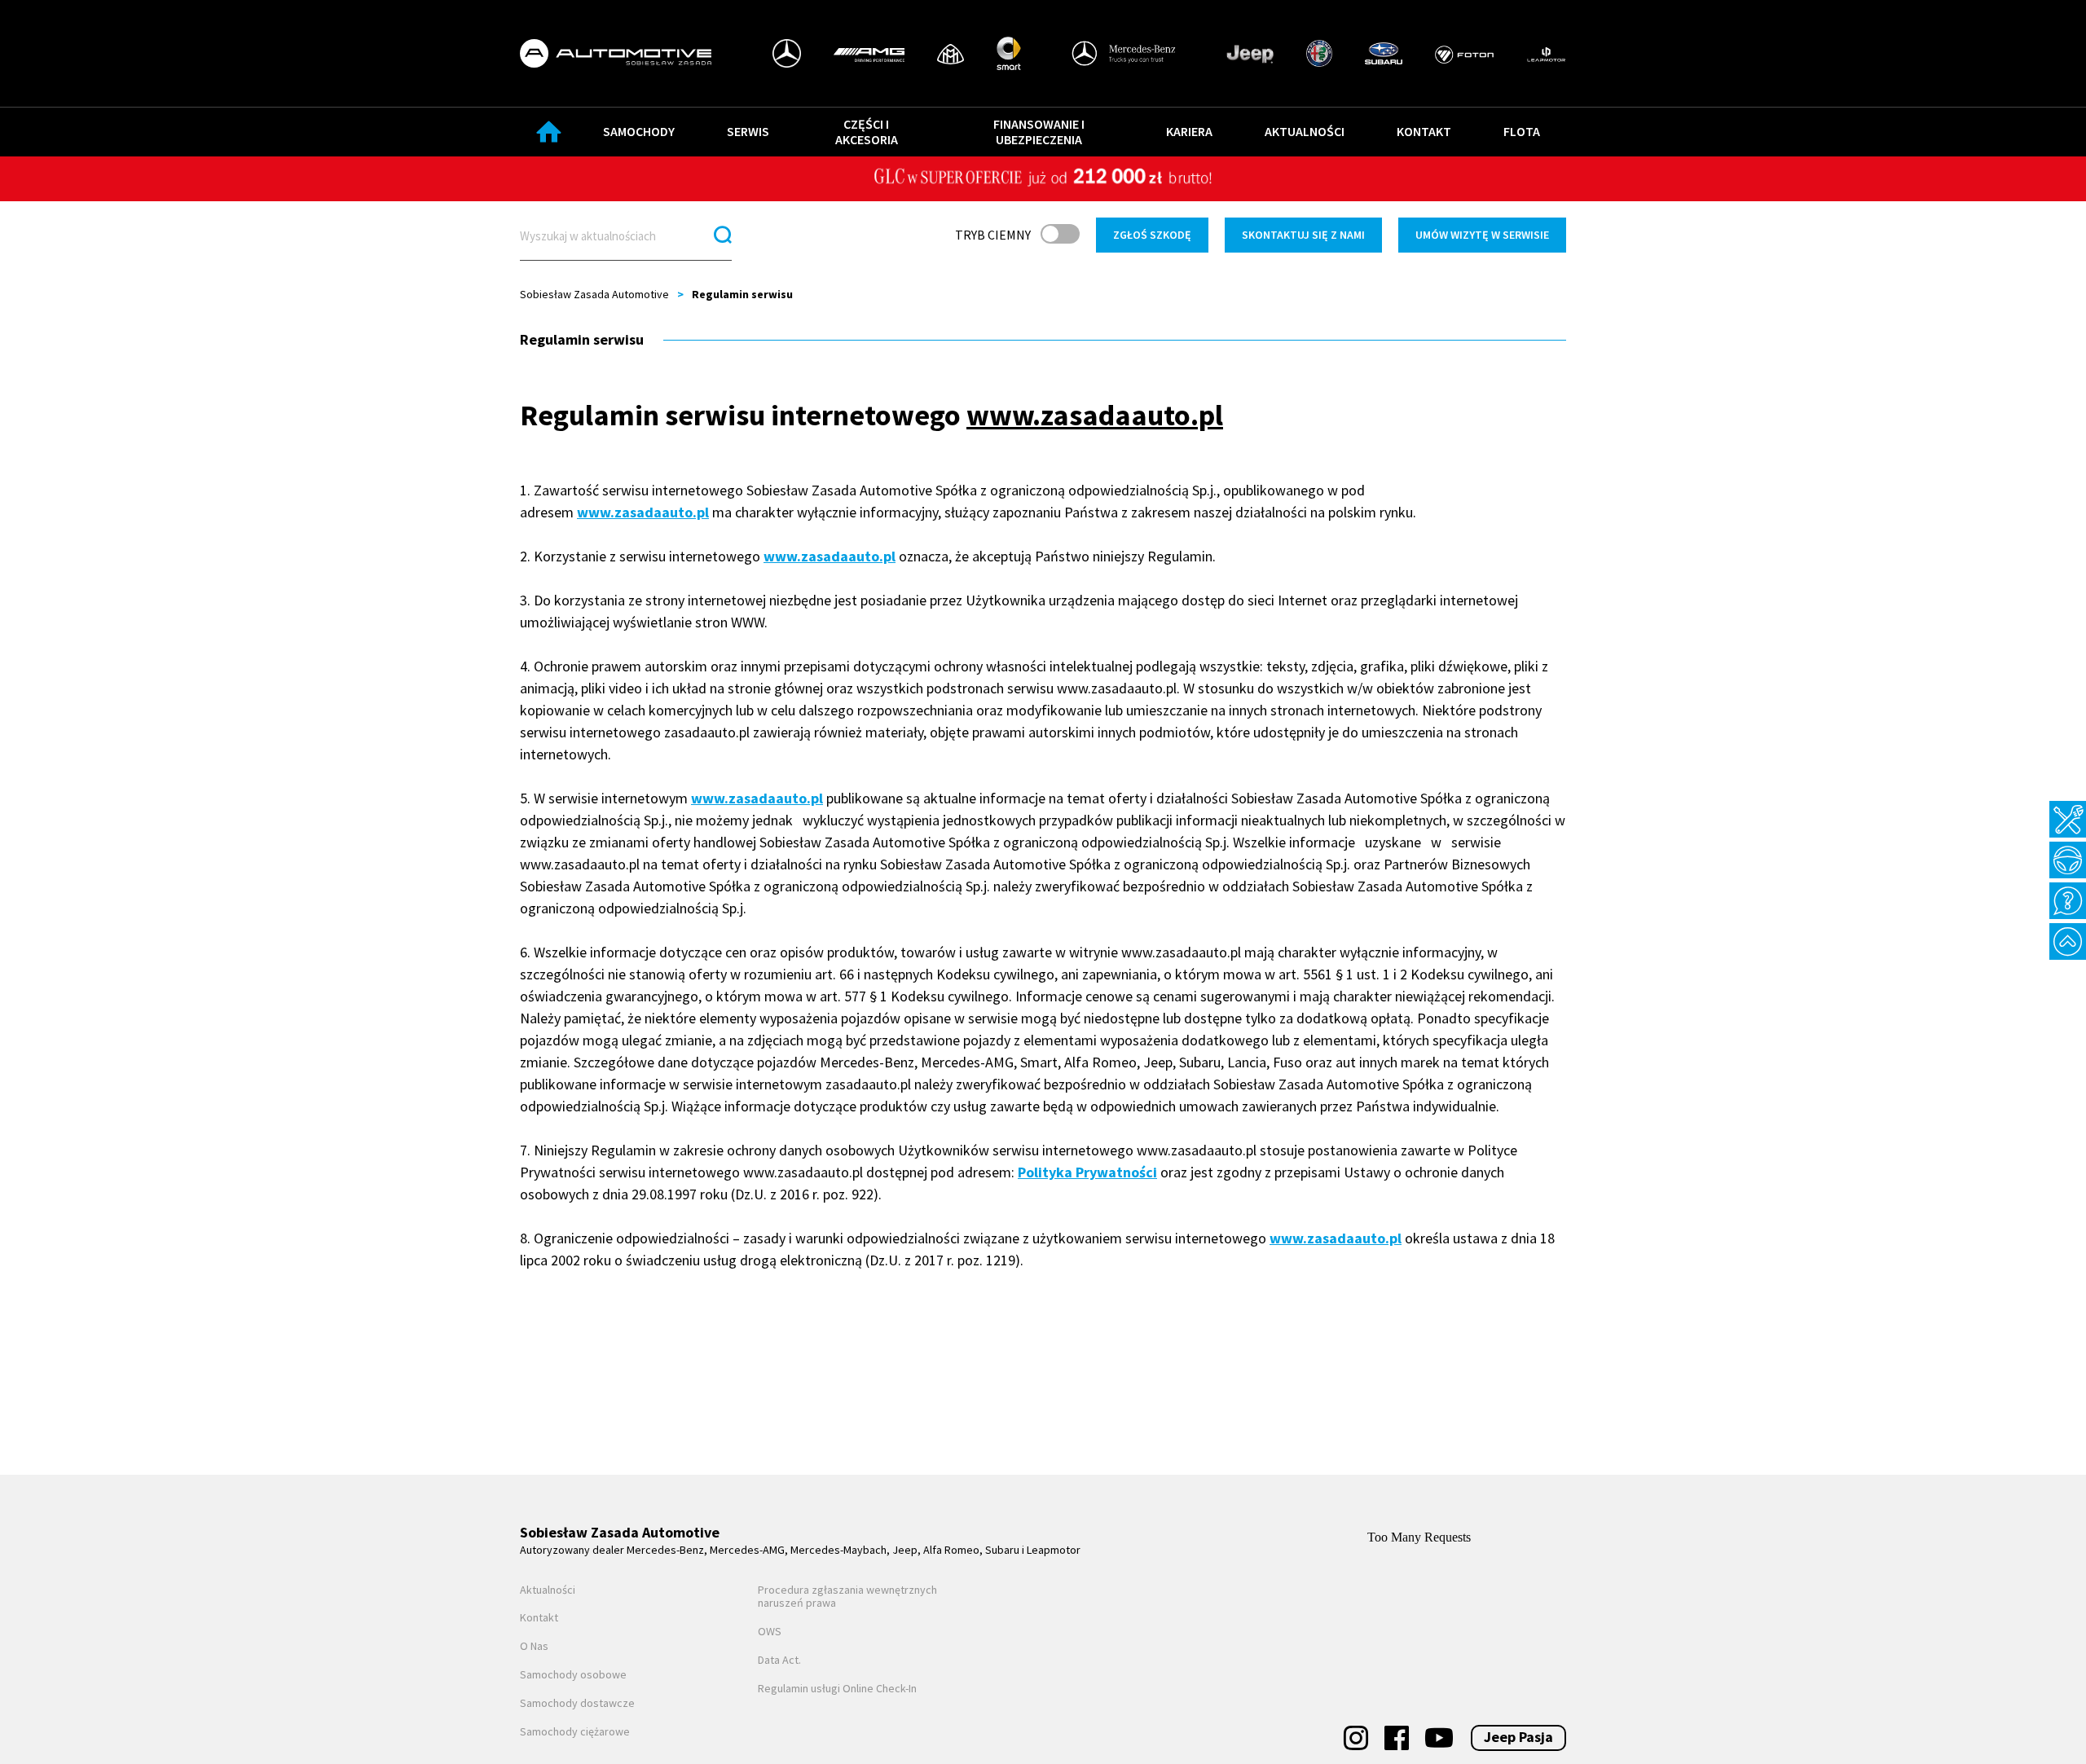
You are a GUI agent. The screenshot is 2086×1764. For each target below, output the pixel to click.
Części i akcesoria (867, 132)
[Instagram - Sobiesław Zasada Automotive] (1356, 1738)
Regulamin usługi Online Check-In (837, 1689)
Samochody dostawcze (577, 1703)
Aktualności (1305, 131)
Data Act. (779, 1660)
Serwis (748, 131)
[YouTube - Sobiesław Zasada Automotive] (1439, 1738)
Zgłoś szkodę (1152, 235)
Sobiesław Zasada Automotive (594, 294)
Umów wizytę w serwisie (1482, 235)
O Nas (534, 1646)
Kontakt (1424, 131)
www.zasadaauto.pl (643, 512)
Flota (1522, 131)
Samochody (639, 131)
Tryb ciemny (993, 235)
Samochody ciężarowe (575, 1732)
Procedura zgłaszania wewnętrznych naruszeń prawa (847, 1597)
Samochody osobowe (573, 1675)
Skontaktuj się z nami (1303, 235)
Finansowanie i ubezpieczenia (1039, 132)
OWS (770, 1632)
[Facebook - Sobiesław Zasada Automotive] (1397, 1738)
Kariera (1189, 131)
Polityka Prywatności (1087, 1172)
